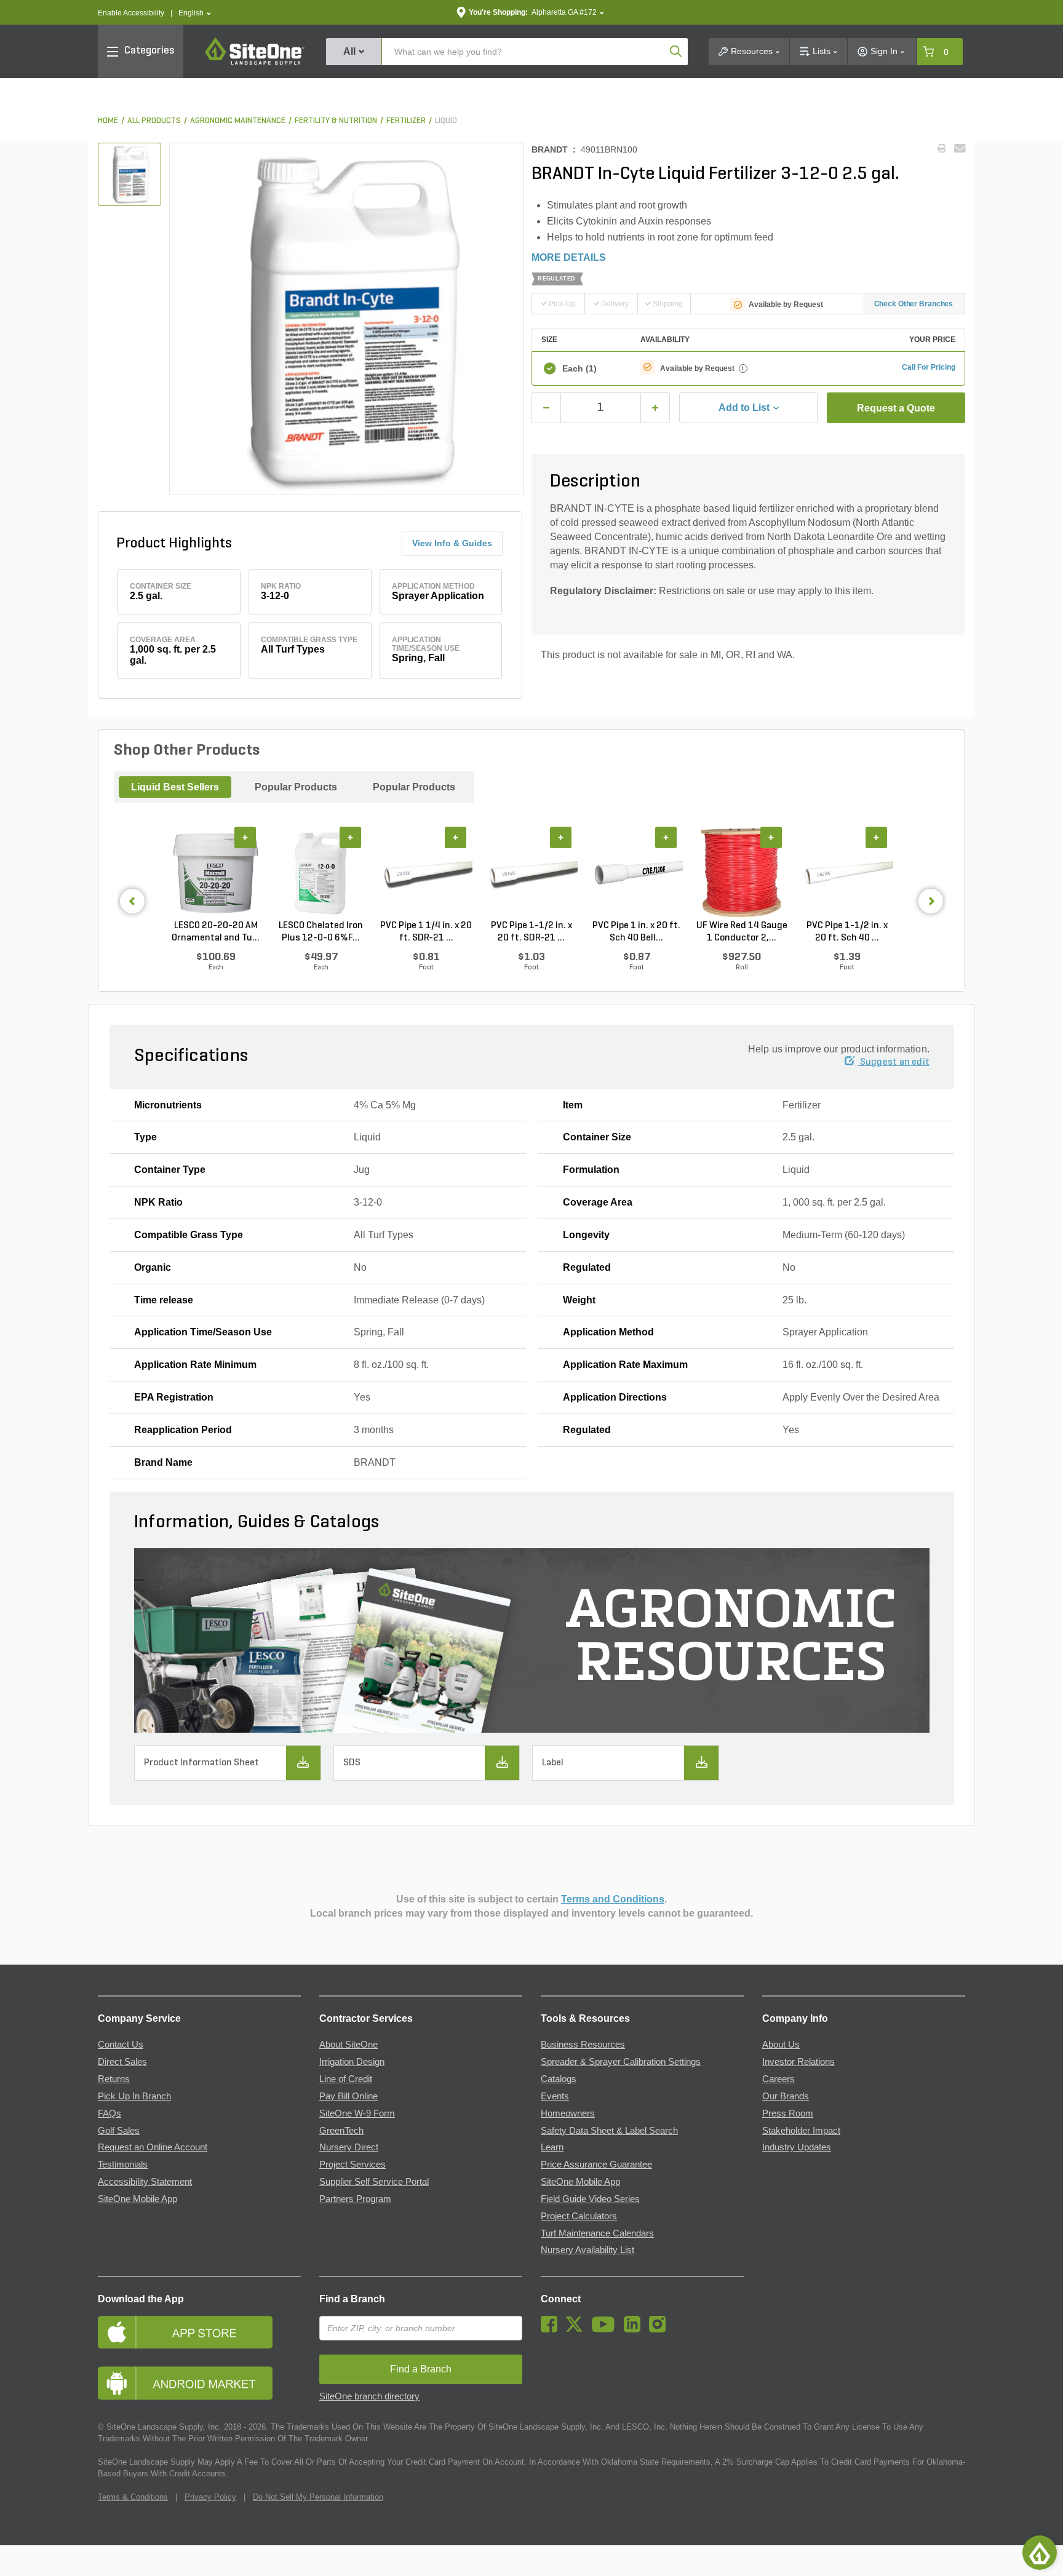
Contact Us (121, 2045)
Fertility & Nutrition (336, 121)
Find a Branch (352, 2299)
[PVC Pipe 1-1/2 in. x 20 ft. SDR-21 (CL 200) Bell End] (531, 873)
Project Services (352, 2165)
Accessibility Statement (145, 2182)
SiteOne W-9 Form (357, 2113)
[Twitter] (577, 2329)
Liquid (446, 121)
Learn (552, 2147)
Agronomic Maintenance (238, 121)
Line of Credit (346, 2079)
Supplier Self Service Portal (374, 2182)
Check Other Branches (914, 304)
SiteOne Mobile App (137, 2199)
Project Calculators (579, 2216)
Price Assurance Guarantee (596, 2165)
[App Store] (199, 2332)
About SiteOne (348, 2045)
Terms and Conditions (613, 1899)
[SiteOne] (255, 63)
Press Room (788, 2113)
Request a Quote (896, 408)
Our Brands (786, 2096)
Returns (114, 2079)
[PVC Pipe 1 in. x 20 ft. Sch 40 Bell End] (636, 873)
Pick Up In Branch (134, 2096)
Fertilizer (406, 121)
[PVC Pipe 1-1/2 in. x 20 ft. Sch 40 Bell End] (847, 873)
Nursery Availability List (587, 2250)
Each (579, 368)
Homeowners (568, 2113)
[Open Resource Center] (1040, 2553)
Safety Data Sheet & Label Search (609, 2131)
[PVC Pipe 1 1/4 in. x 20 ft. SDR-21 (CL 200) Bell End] (426, 873)
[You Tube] (606, 2329)
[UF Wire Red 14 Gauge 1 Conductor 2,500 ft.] (742, 873)
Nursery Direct (349, 2147)
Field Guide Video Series (590, 2199)
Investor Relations (798, 2062)
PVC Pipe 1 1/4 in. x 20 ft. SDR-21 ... (426, 932)
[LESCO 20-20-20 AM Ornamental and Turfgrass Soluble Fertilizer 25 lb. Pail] (216, 873)
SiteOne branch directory (369, 2396)
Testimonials (123, 2165)
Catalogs (559, 2079)
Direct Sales (122, 2062)
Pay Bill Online (348, 2096)
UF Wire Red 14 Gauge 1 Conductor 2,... (742, 932)
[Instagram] (660, 2329)
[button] (195, 13)
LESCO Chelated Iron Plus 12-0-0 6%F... (321, 932)
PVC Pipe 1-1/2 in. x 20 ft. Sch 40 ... (847, 932)
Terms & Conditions (133, 2497)
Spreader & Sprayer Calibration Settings (621, 2062)
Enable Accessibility (131, 13)
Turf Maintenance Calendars (597, 2233)
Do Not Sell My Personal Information (318, 2497)
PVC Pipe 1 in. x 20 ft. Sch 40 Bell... (636, 932)
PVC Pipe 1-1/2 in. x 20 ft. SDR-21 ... (531, 932)
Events (555, 2096)
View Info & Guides (452, 543)
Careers (778, 2079)
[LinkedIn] (635, 2329)
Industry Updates (797, 2147)
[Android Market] (199, 2383)
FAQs (109, 2113)
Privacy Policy (210, 2497)
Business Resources (583, 2045)
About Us (781, 2045)
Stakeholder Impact (801, 2131)
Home (108, 121)
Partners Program (355, 2199)
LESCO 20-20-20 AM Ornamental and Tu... (216, 932)
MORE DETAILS (569, 257)
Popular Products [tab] (296, 787)
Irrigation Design (352, 2062)
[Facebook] (552, 2329)
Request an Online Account (153, 2147)
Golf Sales (119, 2131)
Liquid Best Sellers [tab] (175, 787)
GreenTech (341, 2131)
